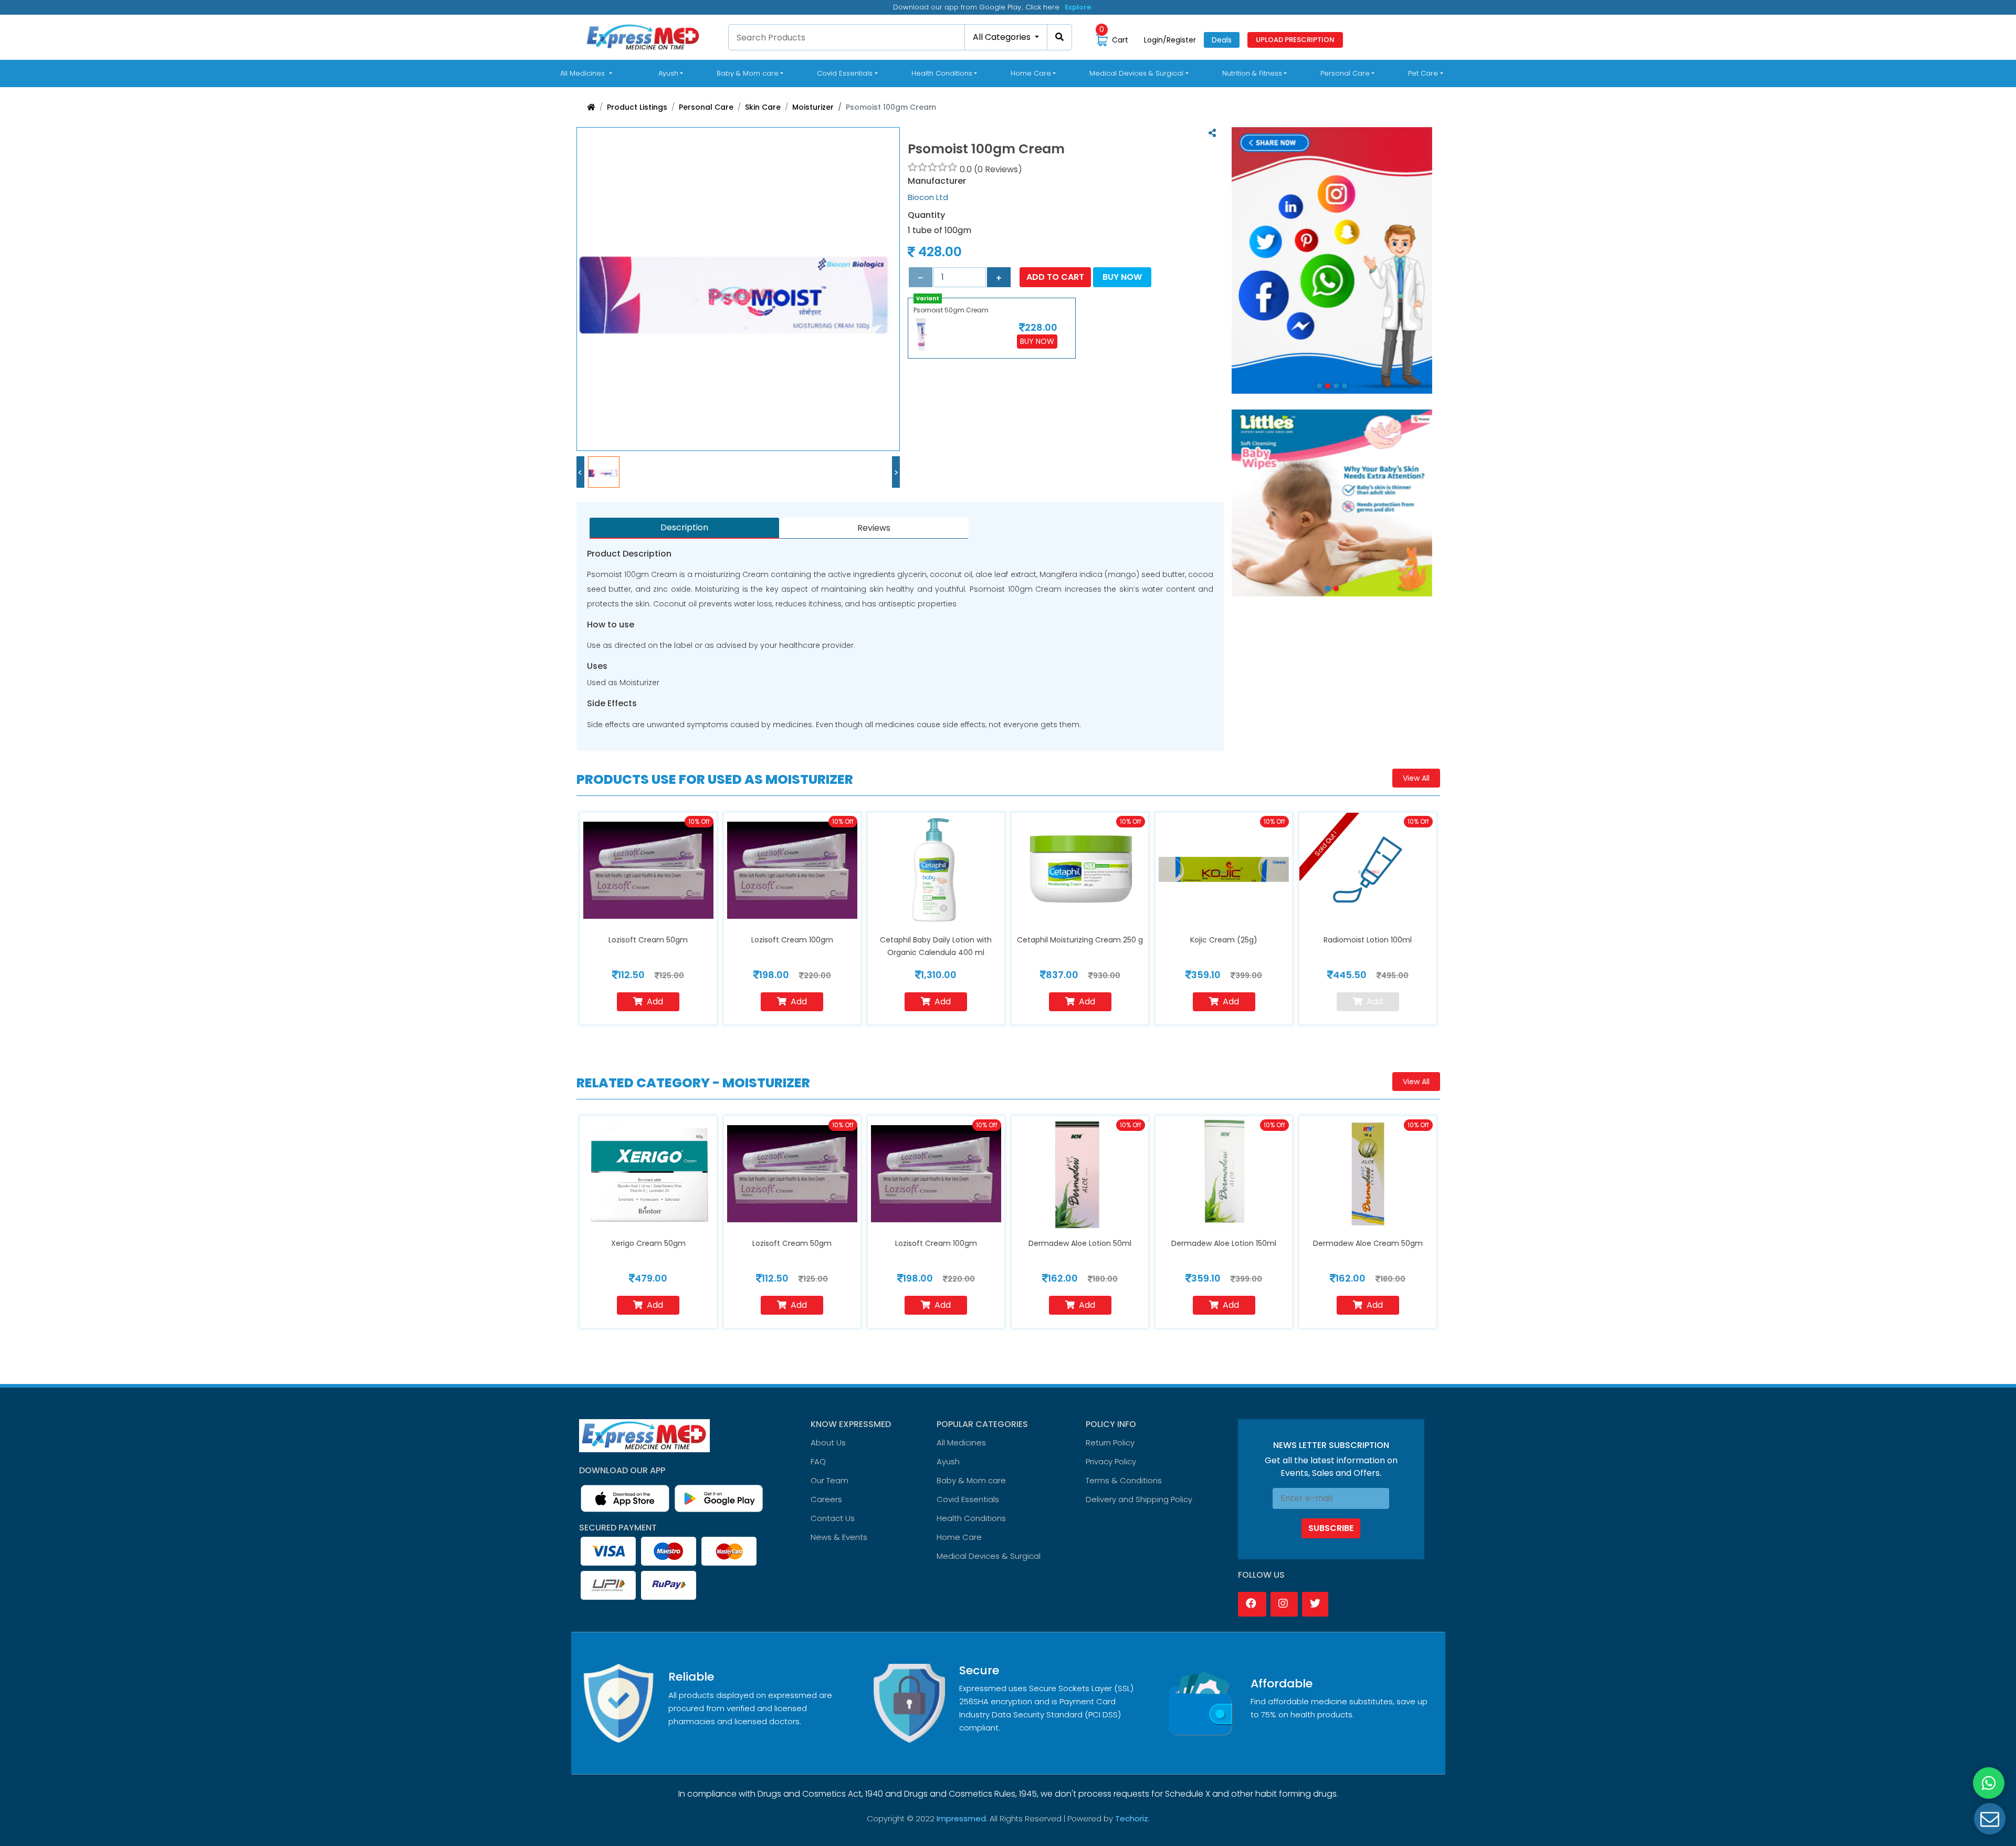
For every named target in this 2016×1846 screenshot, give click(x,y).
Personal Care (706, 107)
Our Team (829, 1480)
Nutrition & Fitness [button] (1252, 73)
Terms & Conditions (1124, 1480)
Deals (1222, 40)
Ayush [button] (668, 73)
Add (655, 1001)
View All (1416, 778)
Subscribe (1331, 1528)
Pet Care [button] (1423, 73)
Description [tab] (684, 527)
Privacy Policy (1111, 1461)
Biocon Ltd (928, 197)
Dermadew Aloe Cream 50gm (1368, 1243)
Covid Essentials (968, 1499)
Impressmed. (962, 1818)
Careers (826, 1499)
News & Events (839, 1537)
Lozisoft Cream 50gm (648, 940)
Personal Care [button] (1345, 73)
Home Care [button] (1031, 73)
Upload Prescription (1295, 40)
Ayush (948, 1461)
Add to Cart (1055, 277)
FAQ (818, 1461)
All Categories (1003, 37)
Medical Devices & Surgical (989, 1556)
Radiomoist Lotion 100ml (1368, 940)
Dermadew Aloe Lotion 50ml (1080, 1243)
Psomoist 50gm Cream (951, 310)
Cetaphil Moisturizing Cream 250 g (1080, 940)
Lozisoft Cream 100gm (792, 940)
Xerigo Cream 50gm (648, 1243)
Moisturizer (813, 107)
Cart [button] (1114, 40)
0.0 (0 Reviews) (991, 169)
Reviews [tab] (874, 528)
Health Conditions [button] (942, 73)
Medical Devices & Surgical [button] (1136, 73)
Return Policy (1110, 1443)
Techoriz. (1132, 1818)
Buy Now (1122, 277)
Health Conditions (971, 1518)
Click (1074, 7)
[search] (1060, 37)
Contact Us (833, 1518)
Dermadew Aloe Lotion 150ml (1224, 1243)
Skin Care (763, 107)
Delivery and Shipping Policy (1139, 1499)
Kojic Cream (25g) (1224, 940)
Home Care (959, 1537)
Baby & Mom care (971, 1480)
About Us (828, 1443)
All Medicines (588, 73)
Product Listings (637, 107)
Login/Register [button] (1170, 40)
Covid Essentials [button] (845, 73)
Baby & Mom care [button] (748, 73)
